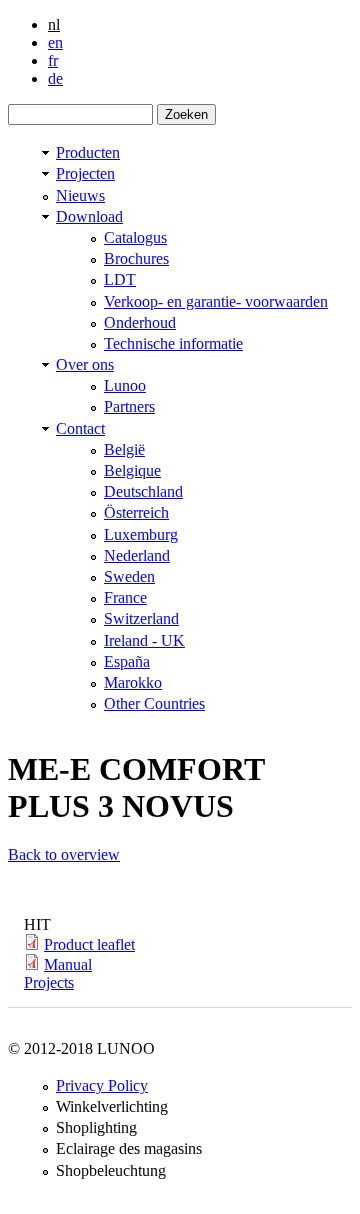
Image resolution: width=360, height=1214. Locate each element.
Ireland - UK (144, 640)
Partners (129, 406)
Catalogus (135, 237)
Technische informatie (173, 343)
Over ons (85, 364)
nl (54, 24)
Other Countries (154, 703)
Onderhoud (140, 322)
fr (53, 60)
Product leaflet (89, 944)
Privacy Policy (102, 1085)
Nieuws (80, 195)
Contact (80, 428)
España (127, 661)
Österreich (136, 512)
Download (89, 216)
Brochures (136, 258)
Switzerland (141, 618)
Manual (68, 964)
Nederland (137, 555)
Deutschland (143, 491)
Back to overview (64, 854)
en (55, 42)
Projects (49, 982)
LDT (120, 279)
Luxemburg (141, 534)
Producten (88, 152)
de (55, 78)
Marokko (133, 682)
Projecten (85, 173)
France (125, 597)
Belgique (132, 470)
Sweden (129, 576)
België (124, 449)
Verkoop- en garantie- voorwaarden (216, 301)
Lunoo (125, 385)
